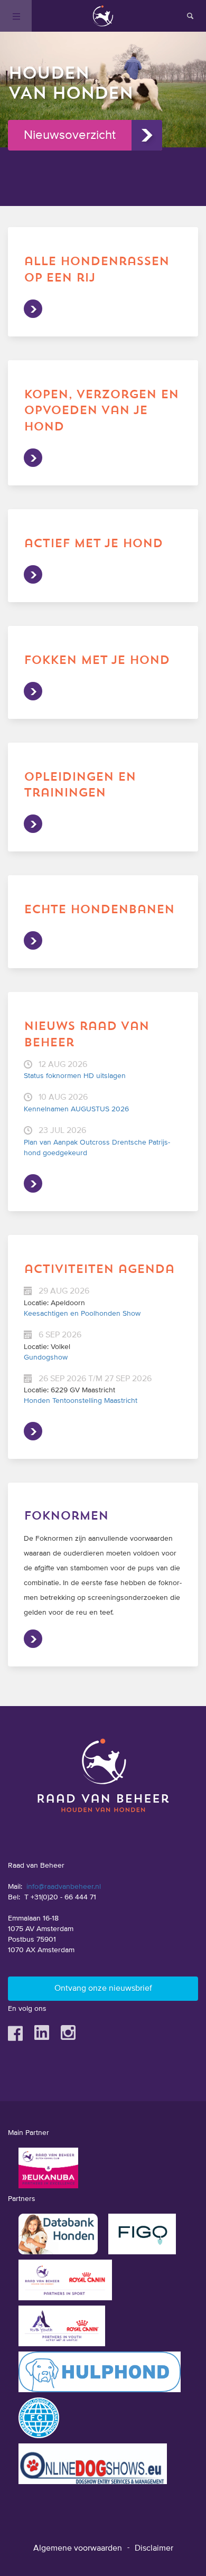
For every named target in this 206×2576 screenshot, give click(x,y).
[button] (103, 172)
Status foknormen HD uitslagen (75, 1076)
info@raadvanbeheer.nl (64, 1887)
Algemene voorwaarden (78, 2549)
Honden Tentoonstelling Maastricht (81, 1401)
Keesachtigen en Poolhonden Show (82, 1314)
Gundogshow (46, 1357)
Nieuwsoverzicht (70, 135)
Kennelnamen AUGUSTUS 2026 (76, 1109)
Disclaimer (154, 2549)
